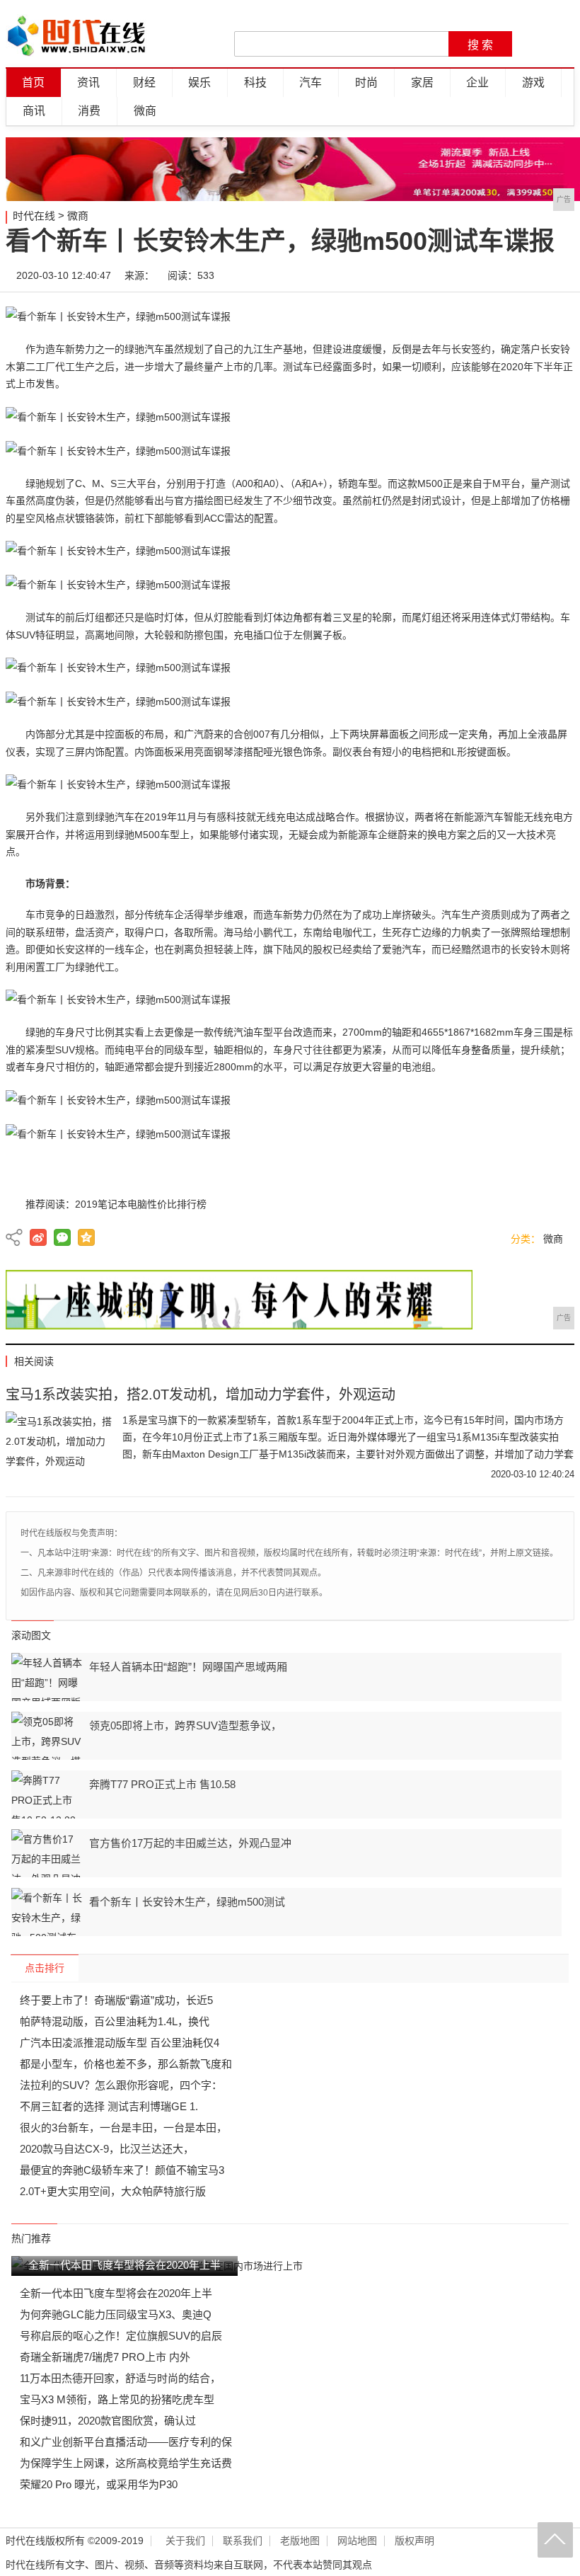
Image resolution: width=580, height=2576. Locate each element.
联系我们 (243, 2541)
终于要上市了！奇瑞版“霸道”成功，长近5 (116, 2000)
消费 (89, 111)
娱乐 (199, 82)
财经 (144, 82)
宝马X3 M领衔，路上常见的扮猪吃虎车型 (117, 2399)
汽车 (311, 82)
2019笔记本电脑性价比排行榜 (141, 1204)
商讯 (34, 111)
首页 (33, 82)
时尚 (366, 82)
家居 (422, 82)
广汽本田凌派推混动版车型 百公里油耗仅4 (120, 2043)
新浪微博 (38, 1237)
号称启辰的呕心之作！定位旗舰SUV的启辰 (121, 2336)
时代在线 (34, 216)
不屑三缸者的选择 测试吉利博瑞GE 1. (109, 2106)
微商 (145, 111)
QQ (516, 275)
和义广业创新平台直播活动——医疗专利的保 (126, 2442)
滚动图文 (31, 1635)
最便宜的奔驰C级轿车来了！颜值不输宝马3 (122, 2170)
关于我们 (185, 2541)
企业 (477, 82)
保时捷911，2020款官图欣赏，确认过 (108, 2421)
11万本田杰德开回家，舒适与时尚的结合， (120, 2378)
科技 (255, 82)
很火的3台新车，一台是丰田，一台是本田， (123, 2128)
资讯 (88, 82)
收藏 (558, 275)
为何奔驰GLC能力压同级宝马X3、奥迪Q (116, 2314)
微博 (431, 275)
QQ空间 (86, 1237)
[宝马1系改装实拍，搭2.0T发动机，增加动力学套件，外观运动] (59, 1447)
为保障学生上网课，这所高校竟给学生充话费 (126, 2463)
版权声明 (414, 2541)
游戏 (533, 82)
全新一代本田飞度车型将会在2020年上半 (116, 2293)
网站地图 (357, 2541)
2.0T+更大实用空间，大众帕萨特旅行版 (113, 2191)
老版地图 (300, 2541)
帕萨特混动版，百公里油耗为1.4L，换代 (115, 2021)
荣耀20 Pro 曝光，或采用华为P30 (99, 2484)
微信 (473, 275)
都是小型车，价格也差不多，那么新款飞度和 (126, 2064)
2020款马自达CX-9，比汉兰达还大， (107, 2149)
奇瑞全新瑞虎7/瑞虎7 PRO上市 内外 (105, 2357)
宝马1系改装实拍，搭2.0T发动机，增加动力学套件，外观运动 (201, 1395)
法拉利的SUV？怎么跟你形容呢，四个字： (121, 2085)
